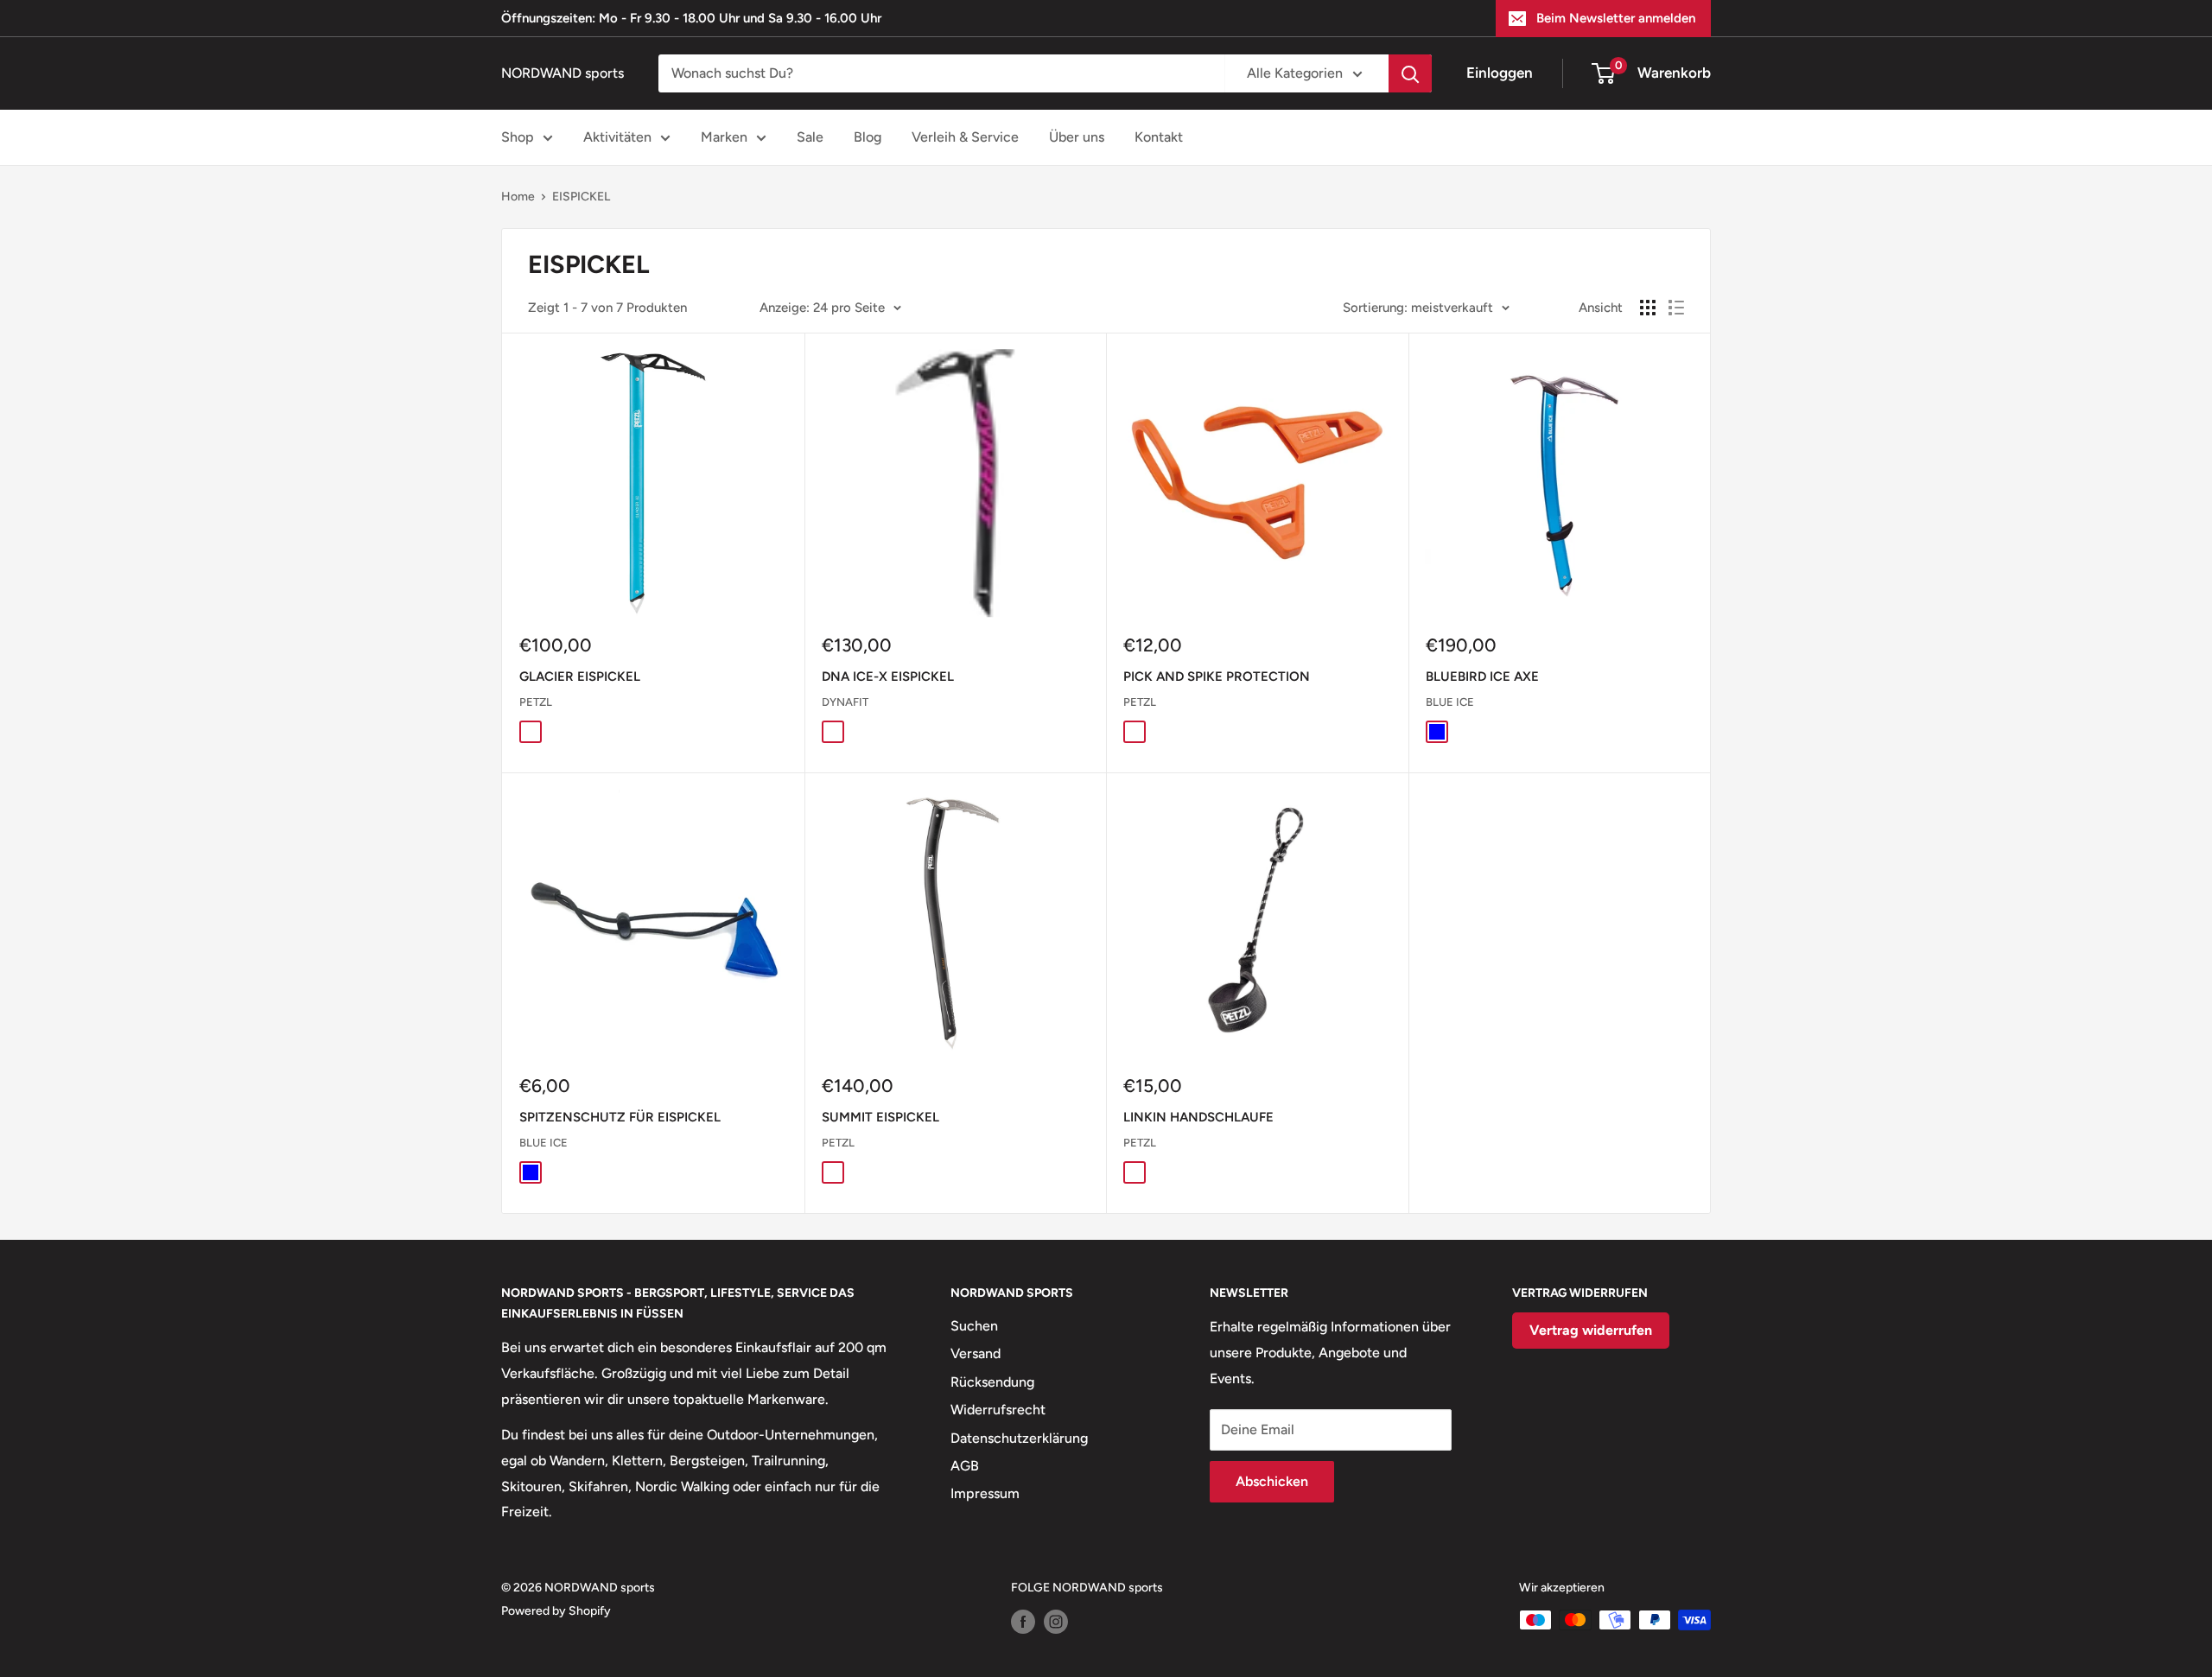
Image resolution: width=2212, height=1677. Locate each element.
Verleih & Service (965, 137)
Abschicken (1272, 1481)
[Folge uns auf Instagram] (1056, 1622)
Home (518, 197)
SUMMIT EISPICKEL (880, 1117)
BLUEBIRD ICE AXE (1482, 677)
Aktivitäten (617, 137)
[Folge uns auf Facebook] (1023, 1622)
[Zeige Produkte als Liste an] (1676, 308)
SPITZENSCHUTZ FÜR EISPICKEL (620, 1117)
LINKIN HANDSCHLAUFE (1198, 1117)
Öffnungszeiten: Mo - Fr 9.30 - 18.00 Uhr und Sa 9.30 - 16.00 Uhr (691, 18)
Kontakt (1159, 137)
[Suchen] (1410, 73)
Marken (724, 137)
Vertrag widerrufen (1591, 1330)
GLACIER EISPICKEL (580, 677)
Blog (868, 137)
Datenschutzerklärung (1019, 1438)
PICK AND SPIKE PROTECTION (1217, 677)
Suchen (974, 1326)
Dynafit (845, 702)
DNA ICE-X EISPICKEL (888, 677)
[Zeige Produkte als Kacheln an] (1648, 308)
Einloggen (1500, 73)
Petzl (536, 702)
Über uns (1077, 137)
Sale (810, 137)
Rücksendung (992, 1382)
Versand (976, 1353)
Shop (518, 137)
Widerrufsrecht (998, 1410)
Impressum (985, 1493)
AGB (965, 1466)
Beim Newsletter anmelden (1616, 18)
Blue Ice (1450, 702)
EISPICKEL (581, 197)
